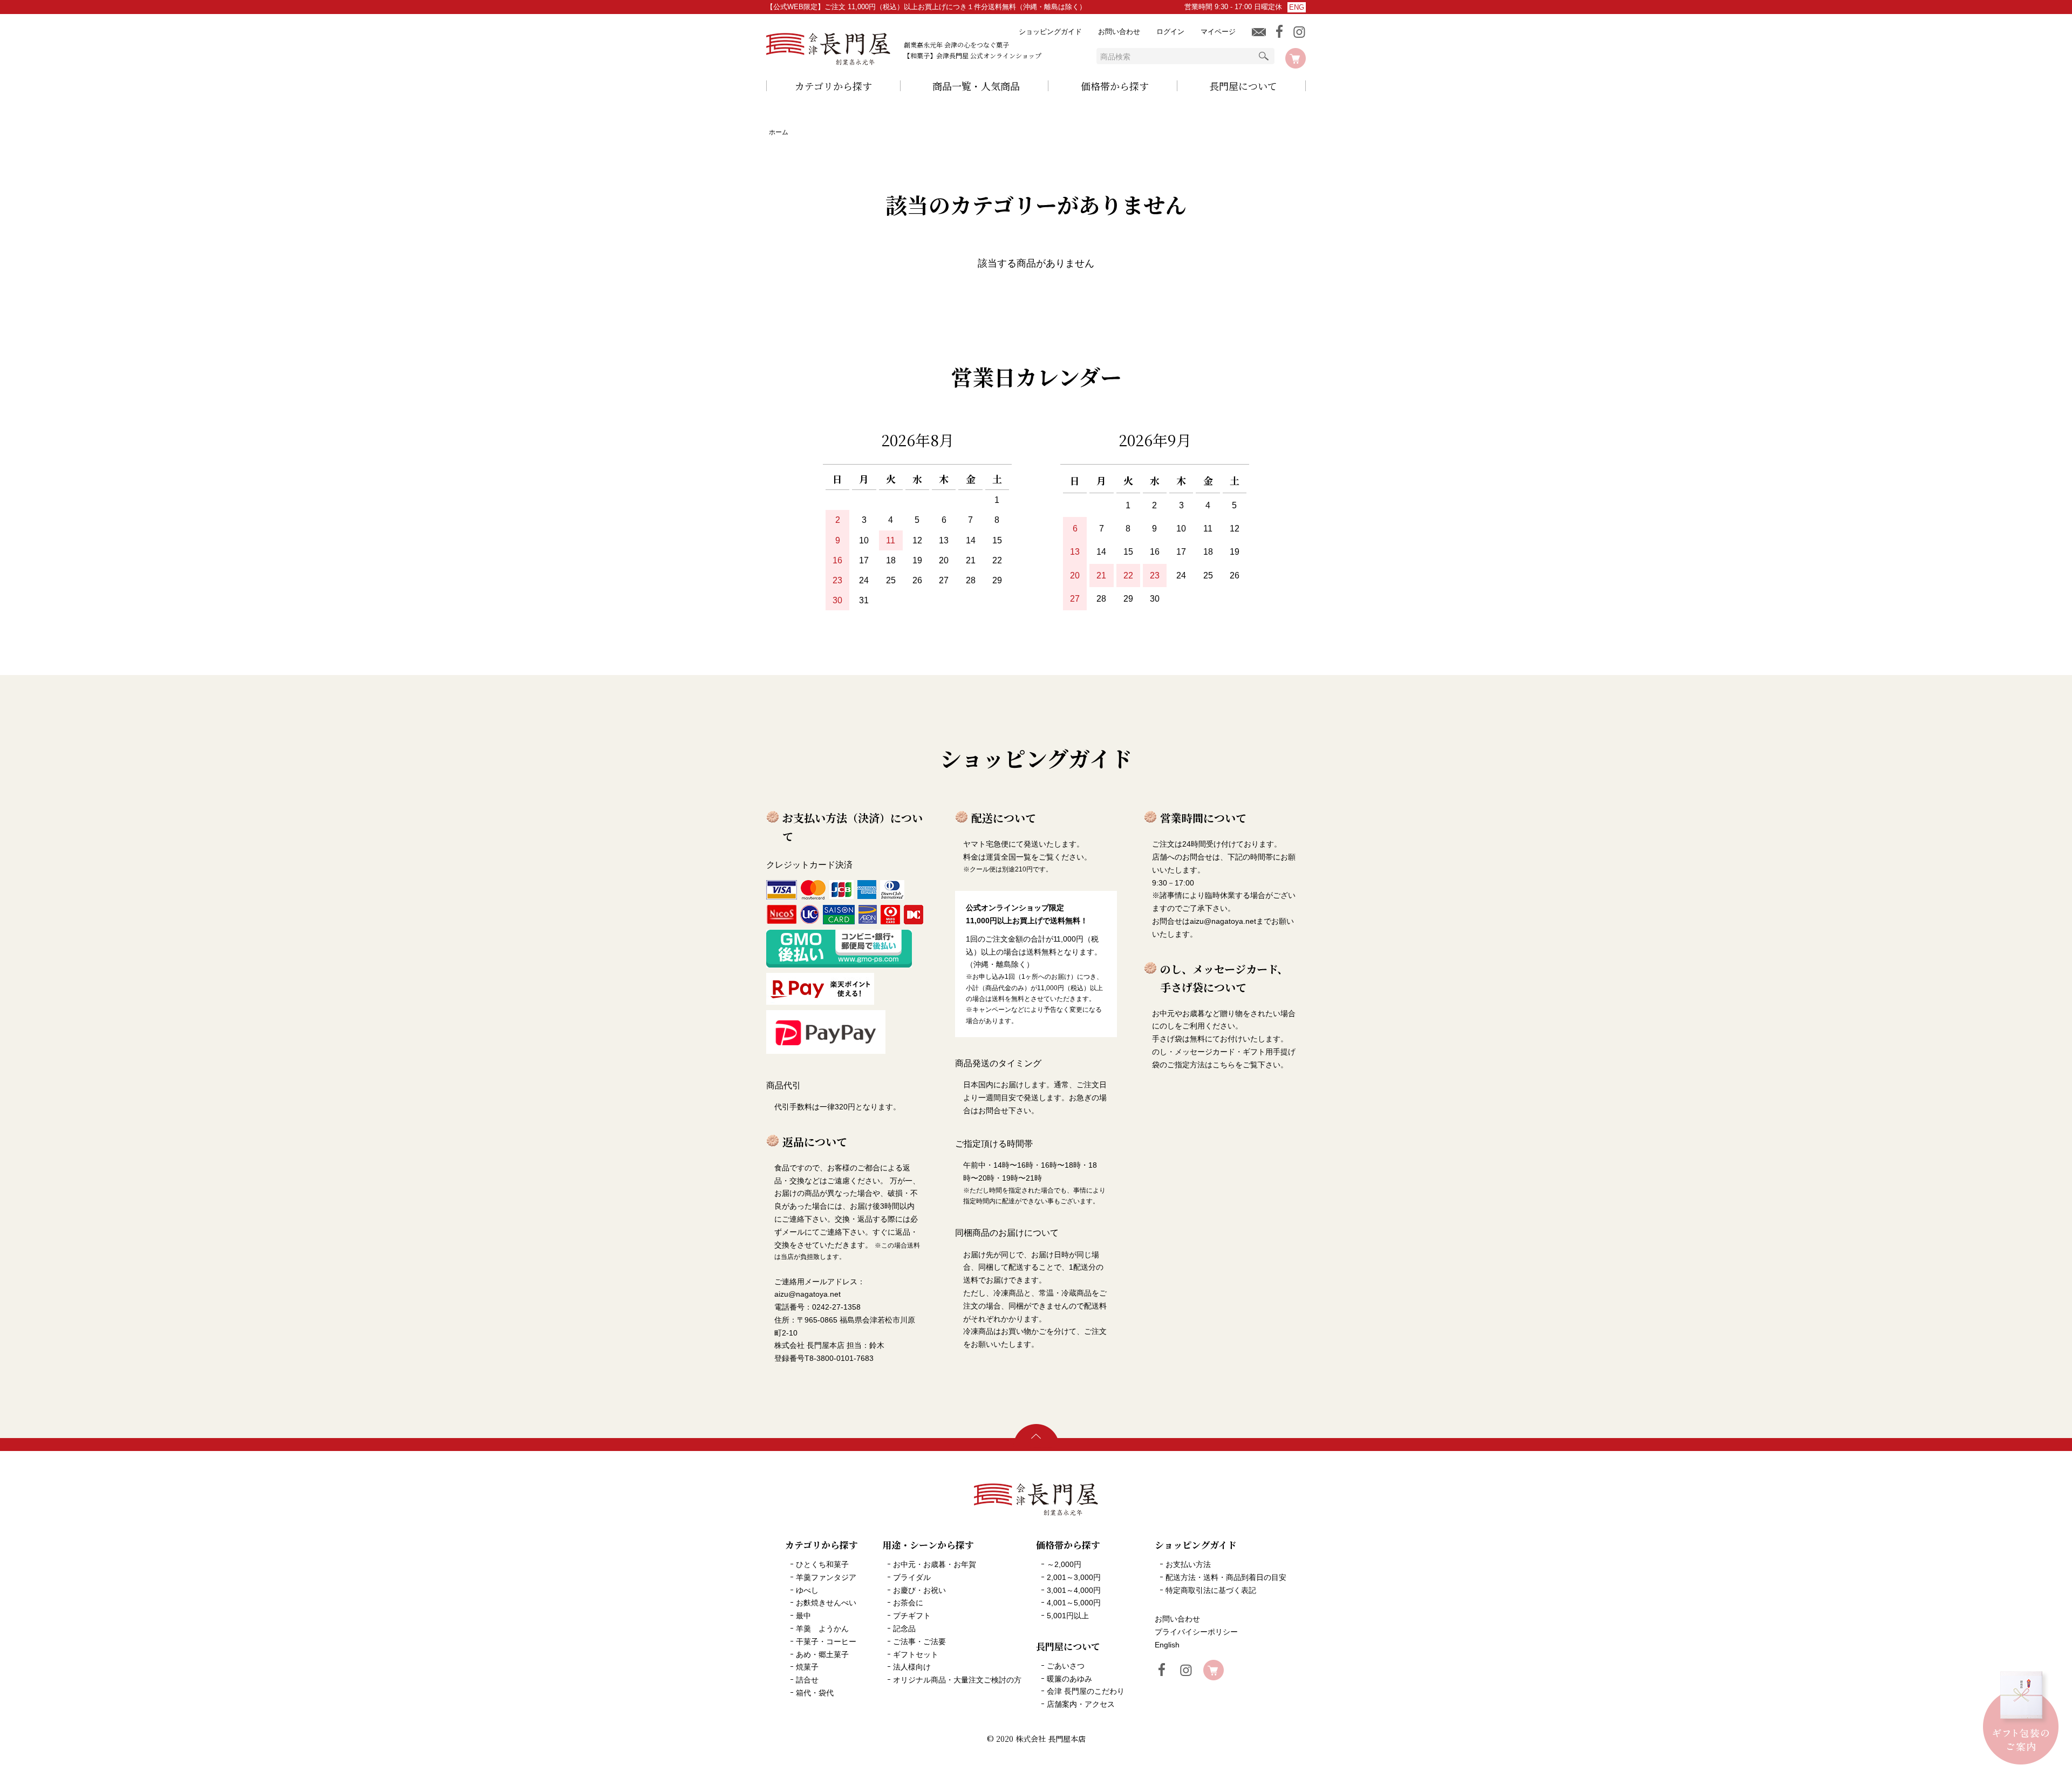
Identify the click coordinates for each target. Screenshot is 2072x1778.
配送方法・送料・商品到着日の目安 (1226, 1577)
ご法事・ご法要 (919, 1641)
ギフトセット (916, 1654)
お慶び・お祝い (919, 1590)
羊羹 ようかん (822, 1629)
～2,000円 (1064, 1564)
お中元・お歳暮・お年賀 (935, 1564)
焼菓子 (807, 1667)
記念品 (904, 1629)
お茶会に (908, 1603)
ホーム (779, 132)
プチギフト (912, 1616)
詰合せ (807, 1680)
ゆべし (807, 1590)
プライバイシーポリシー (1196, 1632)
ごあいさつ (1066, 1666)
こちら (1224, 1065)
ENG (1297, 7)
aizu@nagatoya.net (1223, 921)
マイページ (1218, 32)
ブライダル (912, 1577)
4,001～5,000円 (1074, 1603)
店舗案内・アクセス (1081, 1704)
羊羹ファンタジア (826, 1577)
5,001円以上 (1068, 1616)
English (1167, 1645)
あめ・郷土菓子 (822, 1654)
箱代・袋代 (815, 1693)
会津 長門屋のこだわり (1086, 1691)
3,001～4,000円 (1074, 1590)
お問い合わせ (1119, 32)
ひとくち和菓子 (822, 1564)
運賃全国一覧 (1008, 857)
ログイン (1170, 32)
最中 (803, 1616)
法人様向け (912, 1667)
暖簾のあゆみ (1069, 1679)
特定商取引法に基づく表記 (1211, 1590)
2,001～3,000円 (1074, 1577)
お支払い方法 (1188, 1564)
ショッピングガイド (1050, 32)
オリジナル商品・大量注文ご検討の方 (957, 1680)
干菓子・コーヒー (826, 1641)
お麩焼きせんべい (826, 1603)
